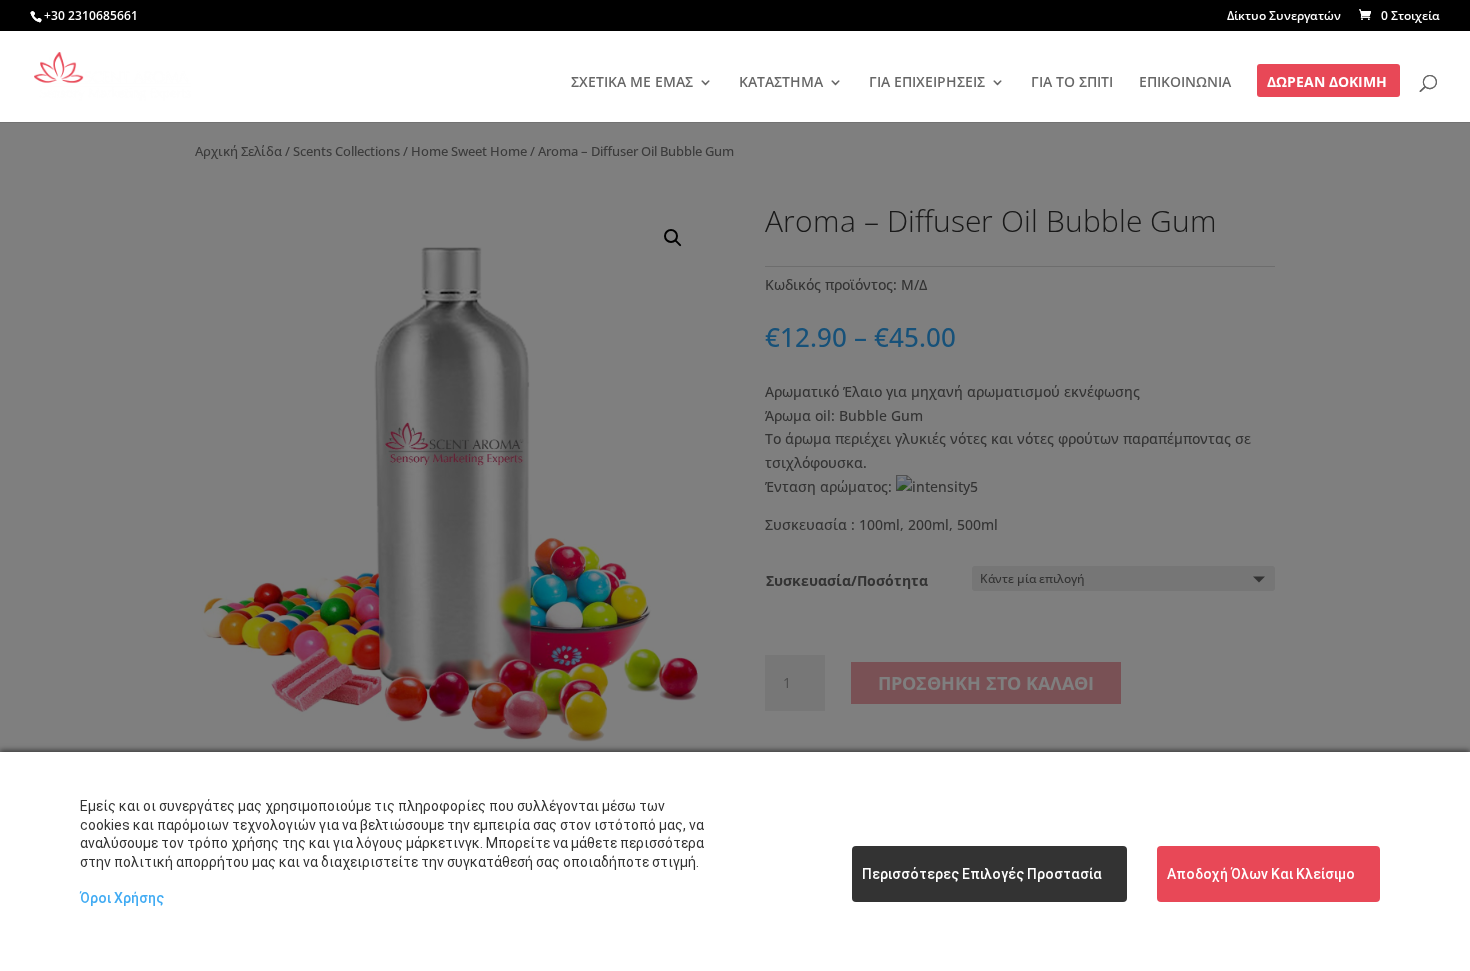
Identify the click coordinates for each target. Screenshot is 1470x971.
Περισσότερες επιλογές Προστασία (982, 874)
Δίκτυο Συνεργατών (1284, 17)
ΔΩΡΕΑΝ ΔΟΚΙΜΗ (1327, 83)
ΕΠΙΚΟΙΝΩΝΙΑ (1185, 83)
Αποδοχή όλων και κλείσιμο (1261, 874)
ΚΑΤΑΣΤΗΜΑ (781, 83)
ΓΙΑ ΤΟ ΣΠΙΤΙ (1072, 83)
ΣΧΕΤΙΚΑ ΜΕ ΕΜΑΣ (632, 83)
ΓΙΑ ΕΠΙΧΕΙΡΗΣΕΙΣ (927, 83)
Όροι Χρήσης (122, 898)
